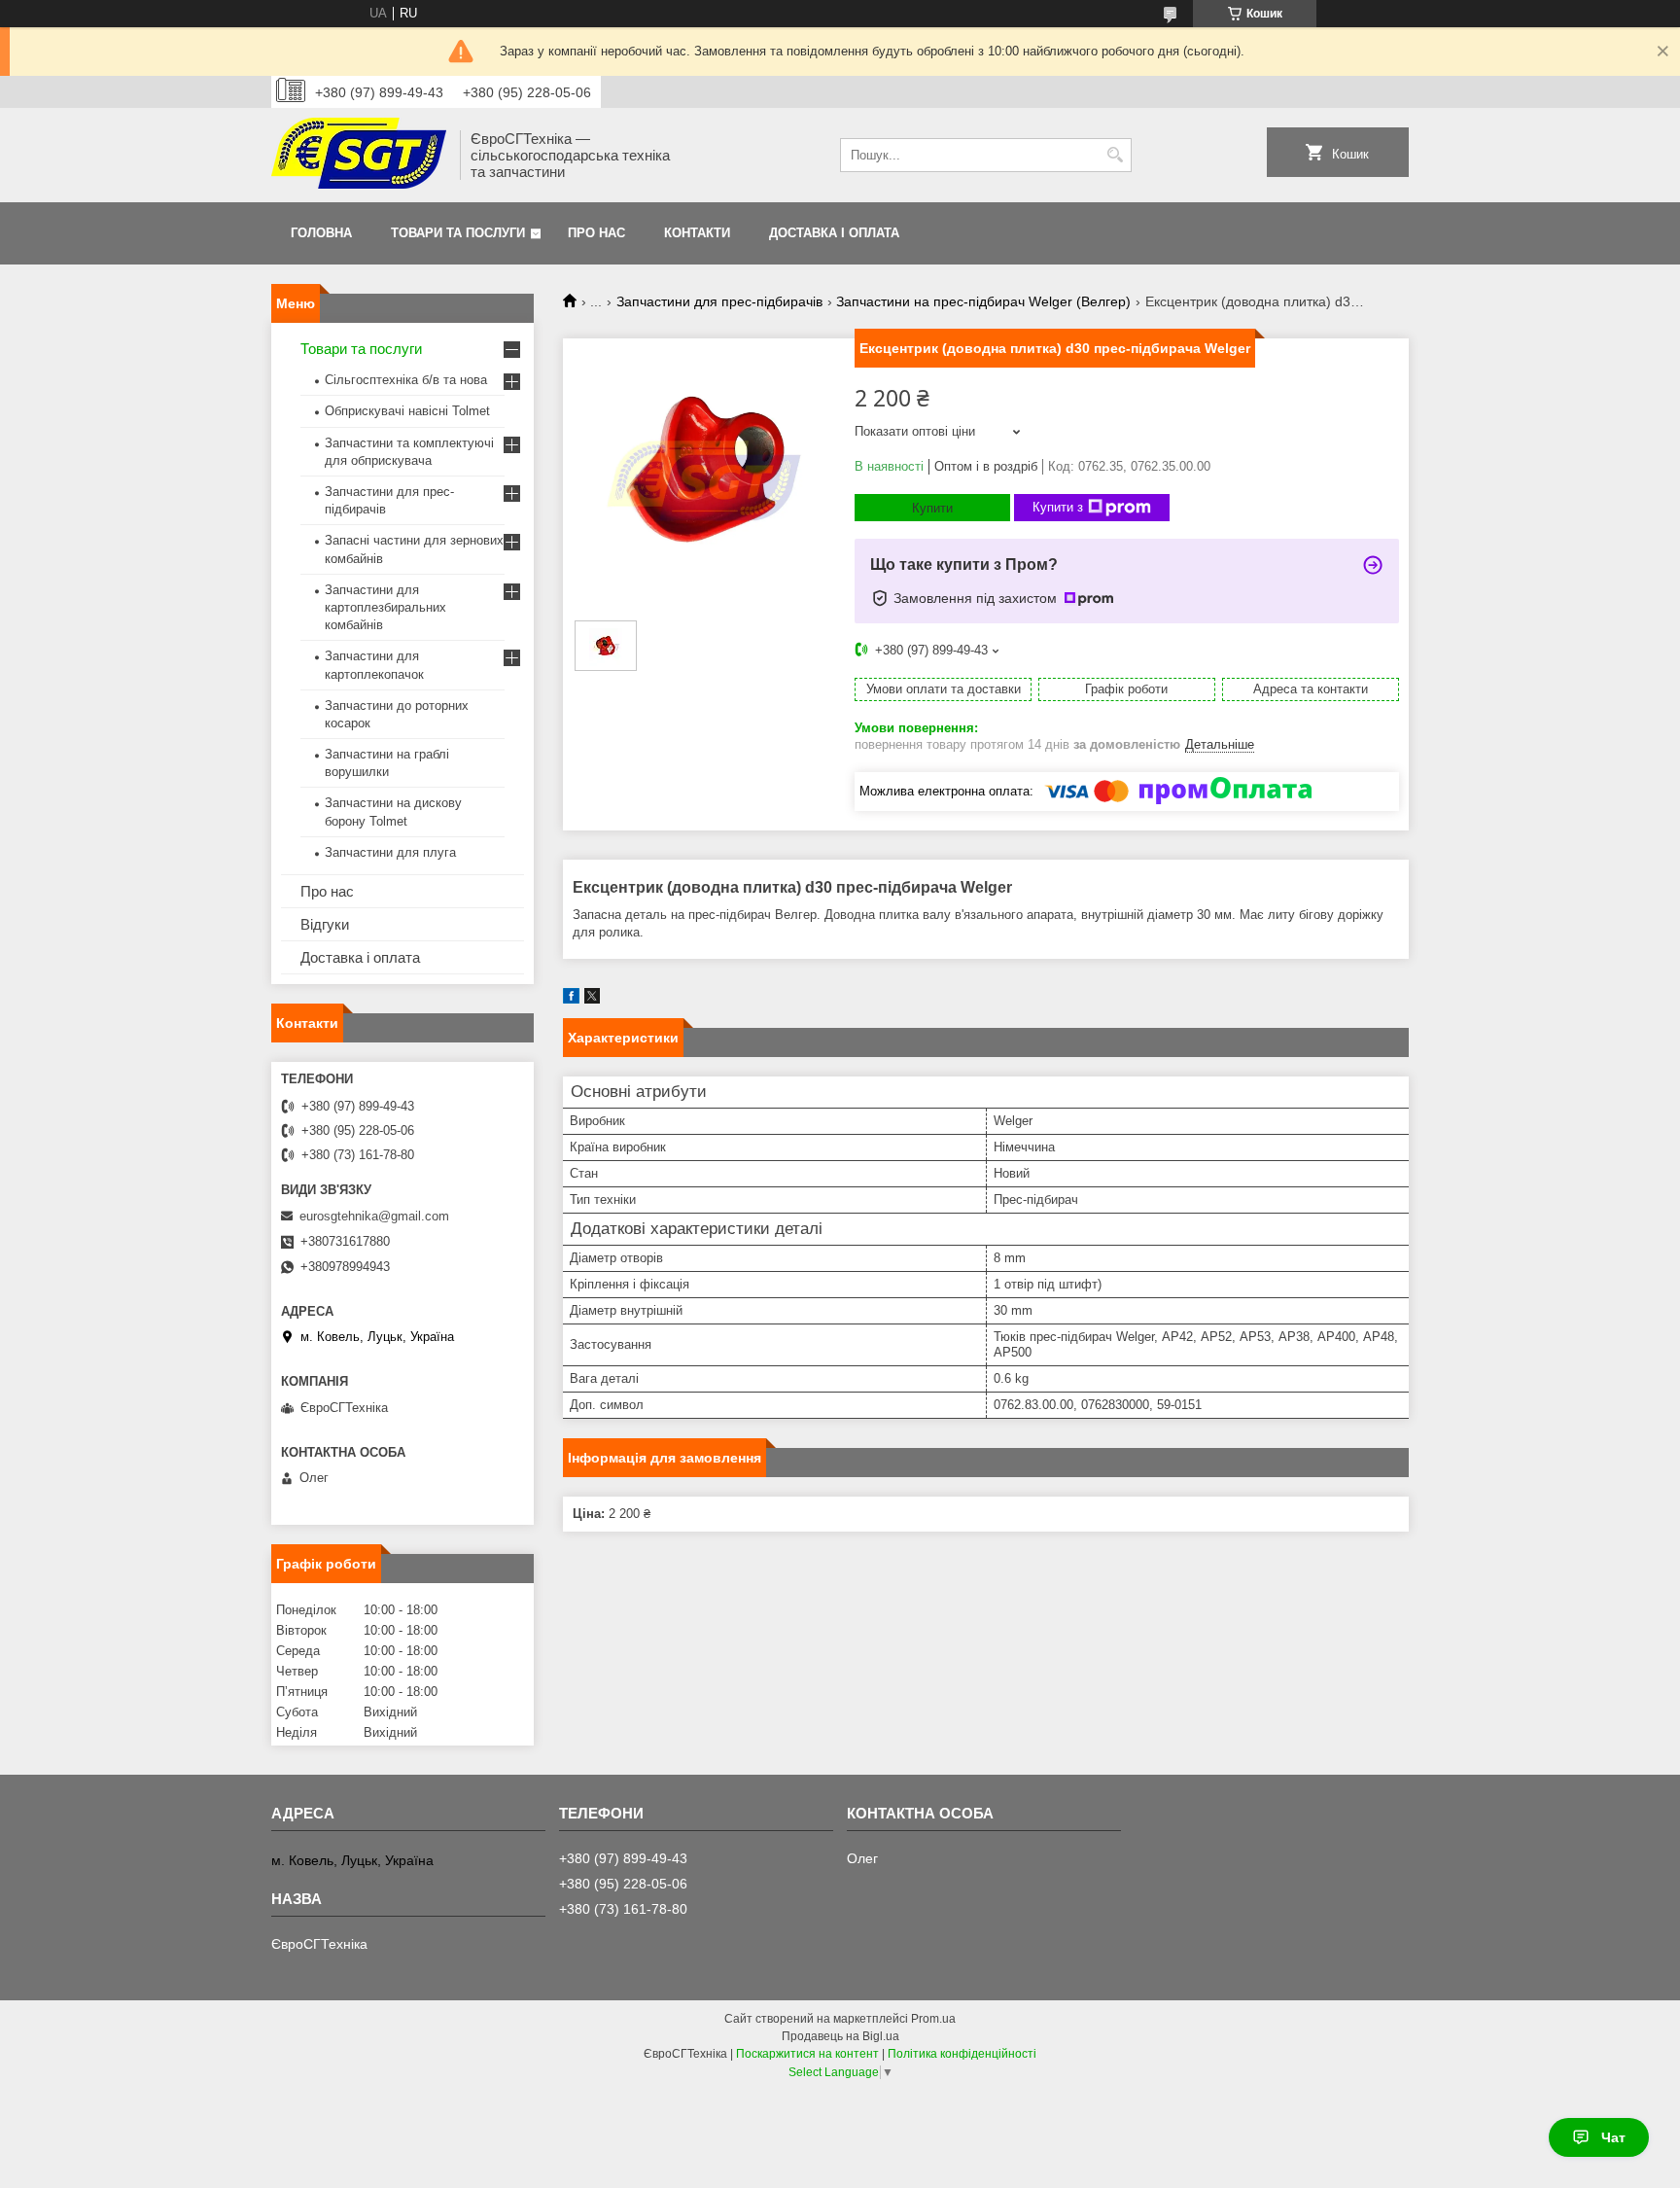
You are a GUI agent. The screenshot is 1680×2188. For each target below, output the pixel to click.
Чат (1613, 2137)
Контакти (697, 233)
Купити (932, 508)
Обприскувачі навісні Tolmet (407, 411)
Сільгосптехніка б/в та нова (406, 380)
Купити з (1058, 507)
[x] (592, 999)
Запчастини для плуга (390, 852)
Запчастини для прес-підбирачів (719, 301)
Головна (321, 233)
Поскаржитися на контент (807, 2054)
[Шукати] (1115, 155)
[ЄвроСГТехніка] (359, 155)
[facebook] (571, 999)
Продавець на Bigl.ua (840, 2036)
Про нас (596, 233)
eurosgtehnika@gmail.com (374, 1216)
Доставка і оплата (834, 233)
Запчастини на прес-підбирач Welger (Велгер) (983, 301)
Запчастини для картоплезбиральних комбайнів (385, 607)
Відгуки (325, 924)
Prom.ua (933, 2019)
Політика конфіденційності (962, 2054)
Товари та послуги (458, 233)
